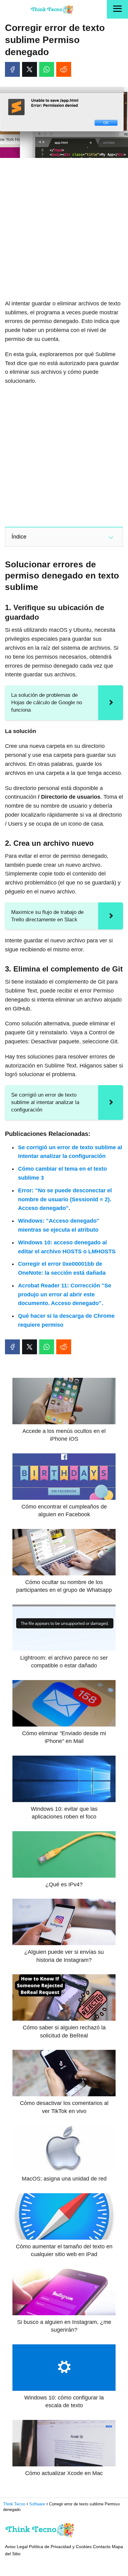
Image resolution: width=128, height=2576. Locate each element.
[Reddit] (64, 69)
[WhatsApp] (47, 69)
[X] (30, 69)
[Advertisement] (64, 229)
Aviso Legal (16, 2547)
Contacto (102, 2547)
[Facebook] (12, 69)
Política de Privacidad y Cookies (60, 2547)
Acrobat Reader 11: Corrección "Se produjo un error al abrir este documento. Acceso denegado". (65, 1295)
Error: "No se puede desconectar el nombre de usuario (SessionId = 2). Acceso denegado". (65, 1199)
